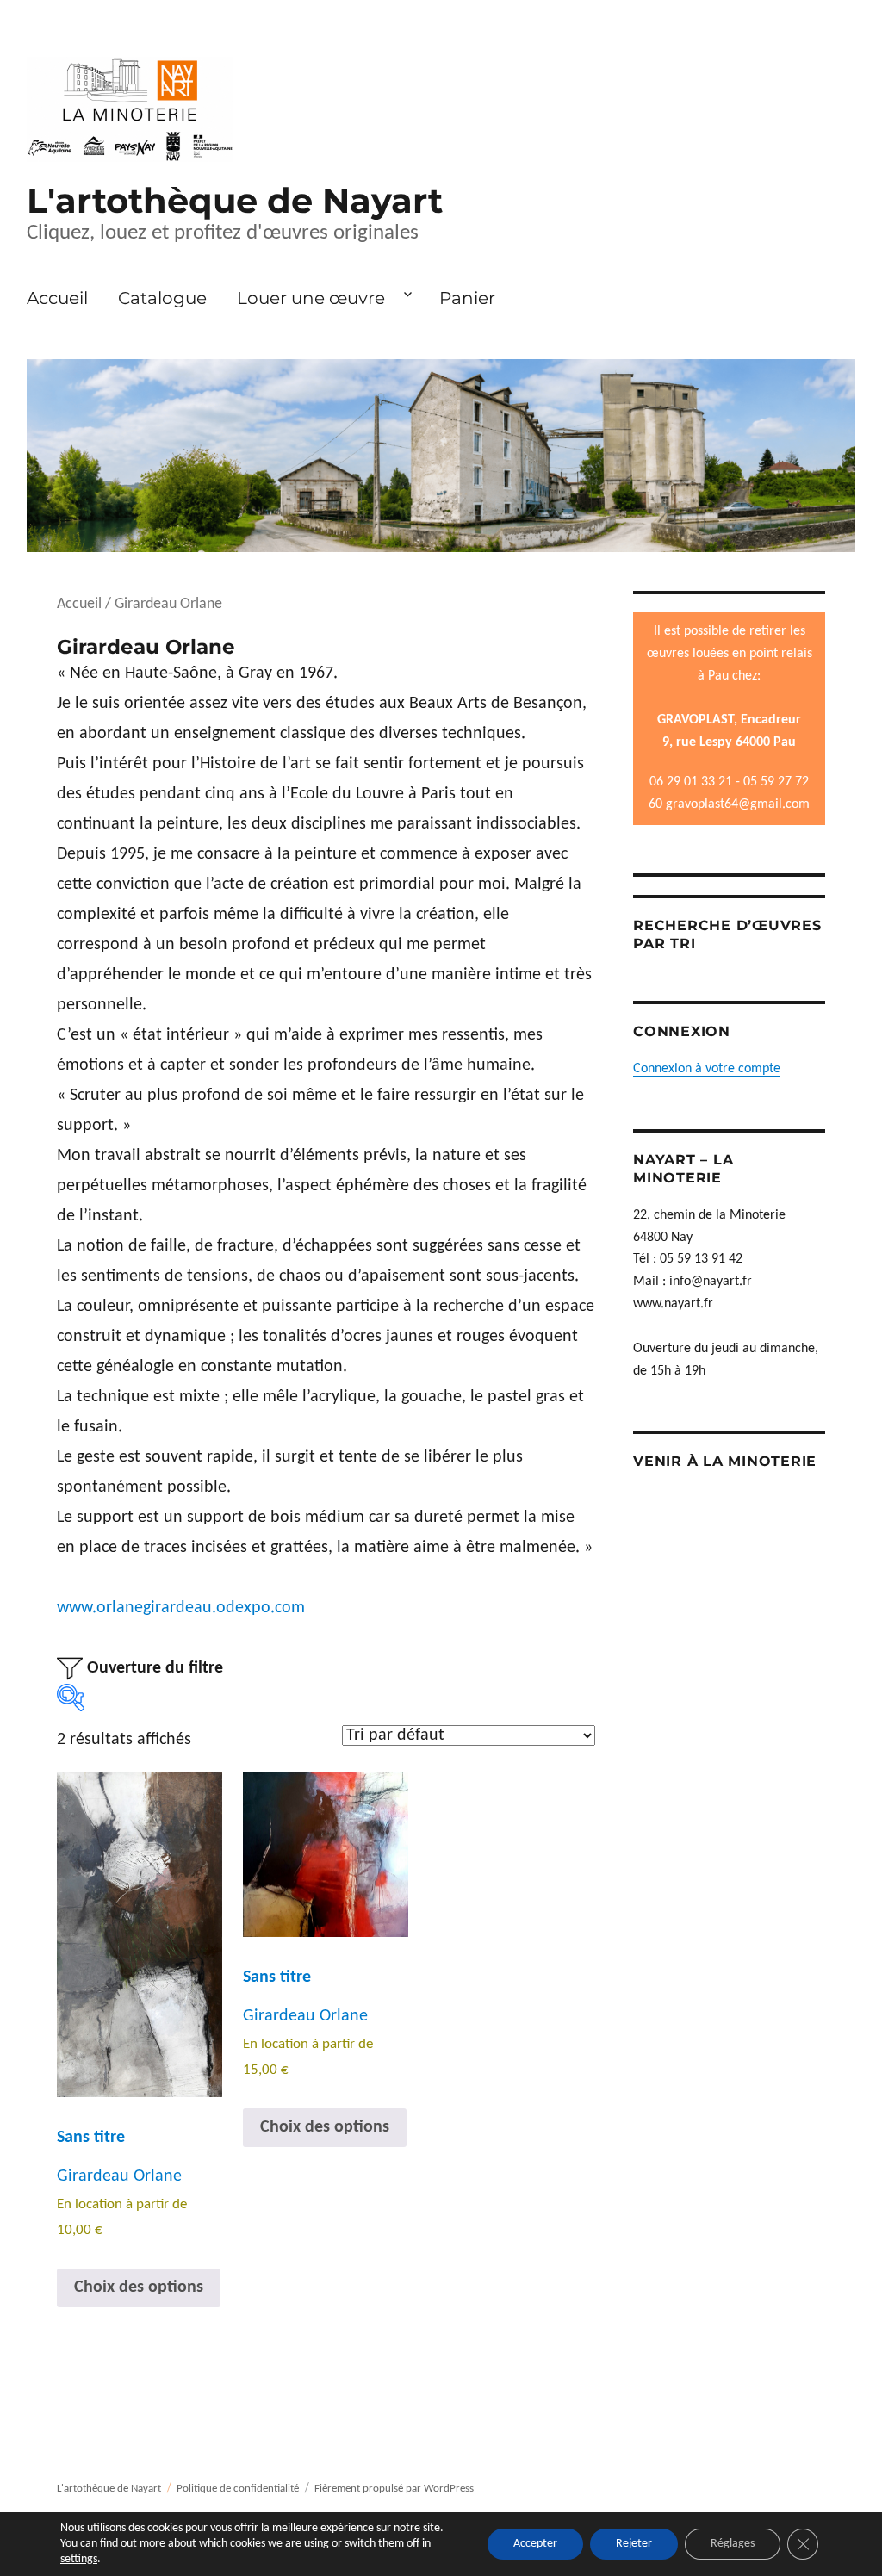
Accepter (535, 2544)
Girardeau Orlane (119, 2176)
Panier (467, 298)
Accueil (57, 298)
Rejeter (634, 2544)
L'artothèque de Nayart (235, 200)
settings (79, 2559)
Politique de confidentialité (238, 2489)
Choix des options (139, 2287)
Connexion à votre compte (707, 1069)
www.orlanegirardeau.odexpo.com (181, 1608)
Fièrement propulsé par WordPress (394, 2489)
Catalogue (162, 298)
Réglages (733, 2544)
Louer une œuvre (311, 298)
